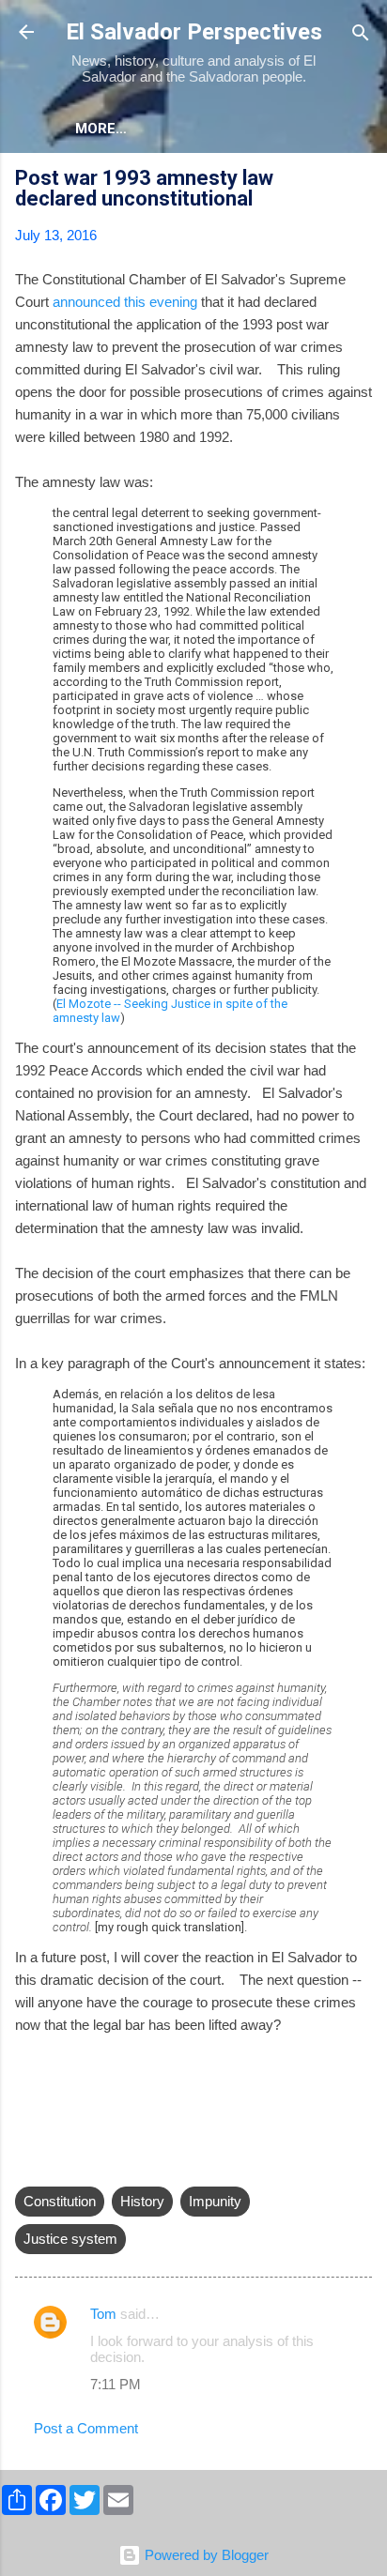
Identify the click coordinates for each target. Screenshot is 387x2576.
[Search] (361, 34)
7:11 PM (116, 2384)
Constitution (60, 2201)
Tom (103, 2314)
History (142, 2201)
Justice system (70, 2239)
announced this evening (123, 302)
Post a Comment (86, 2428)
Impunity (215, 2201)
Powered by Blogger (205, 2555)
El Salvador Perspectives (194, 32)
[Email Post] (26, 2164)
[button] (361, 181)
